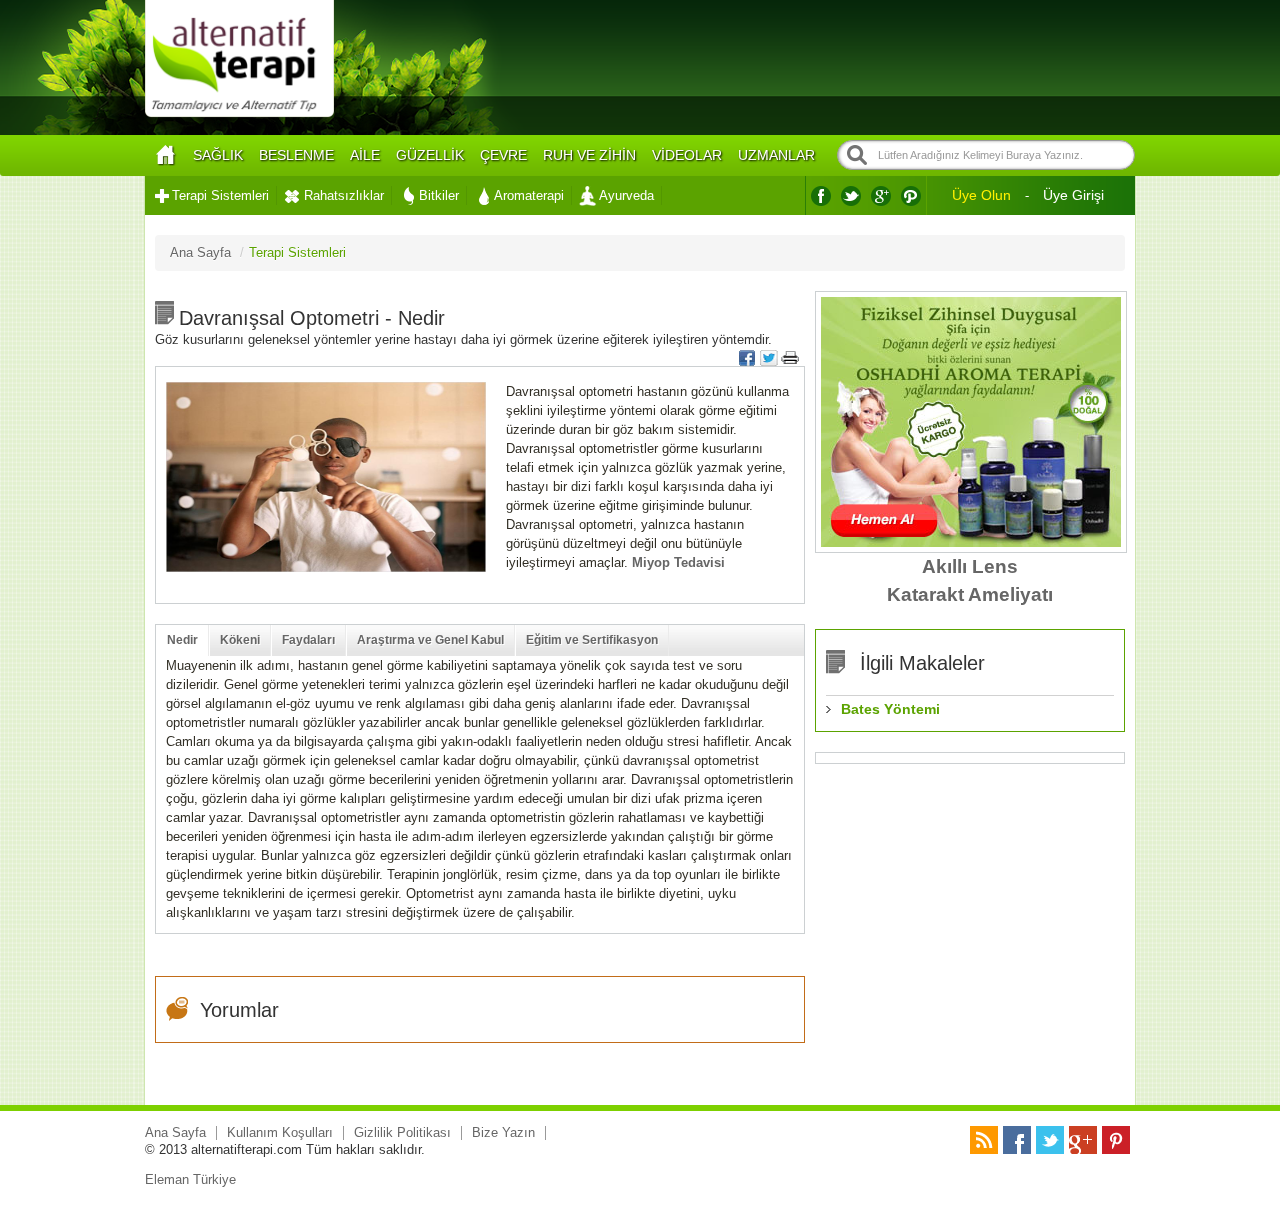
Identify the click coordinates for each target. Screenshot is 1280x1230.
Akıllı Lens (970, 566)
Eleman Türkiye (190, 1179)
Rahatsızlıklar (344, 195)
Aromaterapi (529, 195)
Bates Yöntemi (890, 709)
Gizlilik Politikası (402, 1132)
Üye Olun (981, 195)
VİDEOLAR (687, 155)
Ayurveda (626, 195)
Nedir (182, 640)
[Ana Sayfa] (165, 155)
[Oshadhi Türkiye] (971, 542)
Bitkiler (439, 195)
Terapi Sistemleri (220, 195)
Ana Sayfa (175, 1132)
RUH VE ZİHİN (589, 155)
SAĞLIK (218, 155)
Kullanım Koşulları (280, 1132)
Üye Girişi (1073, 195)
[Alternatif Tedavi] (239, 114)
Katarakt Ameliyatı (970, 594)
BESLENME (296, 155)
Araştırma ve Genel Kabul (430, 640)
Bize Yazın (503, 1132)
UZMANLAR (776, 155)
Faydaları (308, 640)
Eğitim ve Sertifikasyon (592, 640)
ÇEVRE (503, 155)
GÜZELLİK (430, 155)
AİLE (365, 155)
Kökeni (240, 640)
